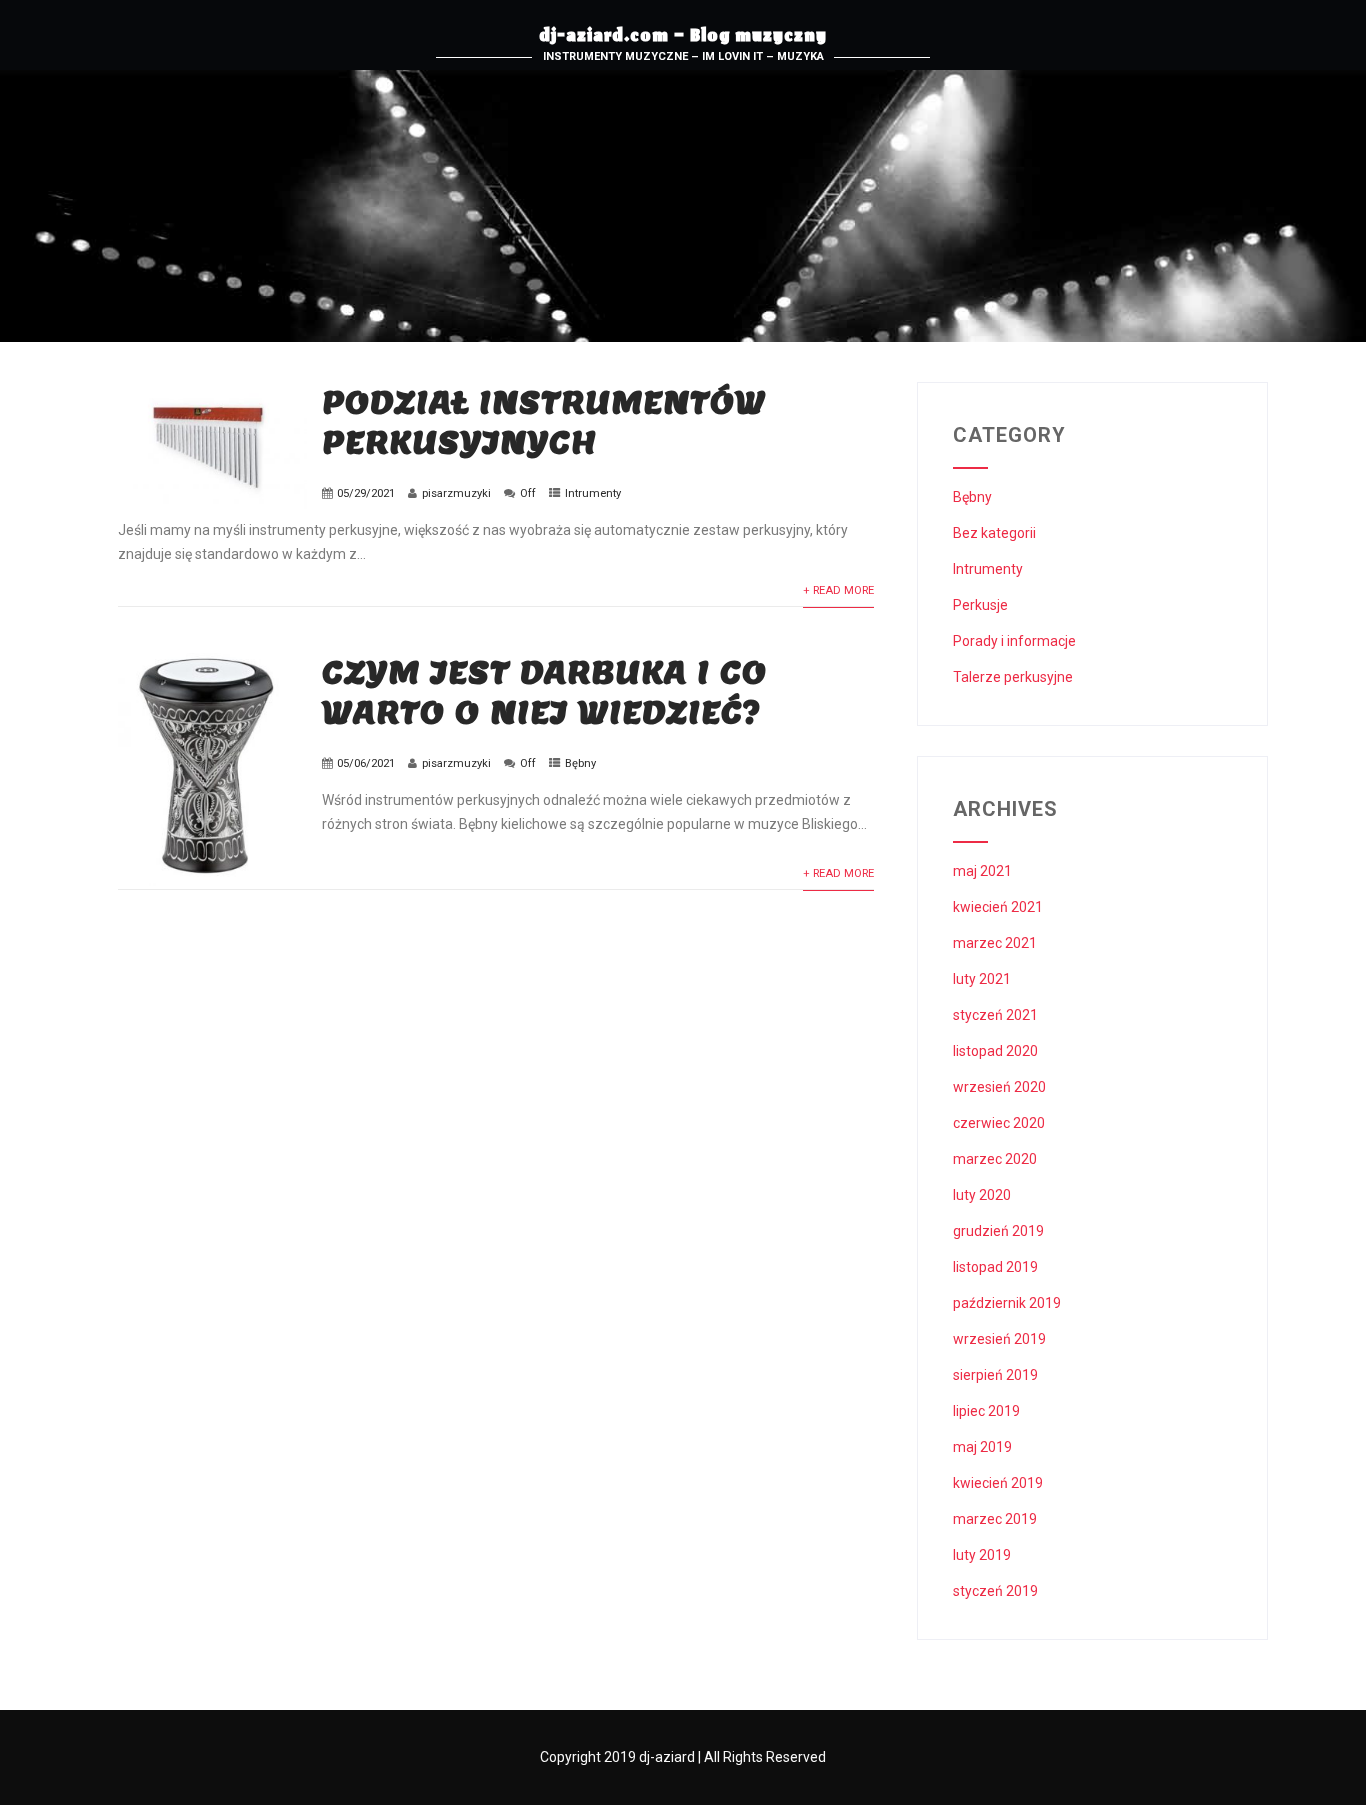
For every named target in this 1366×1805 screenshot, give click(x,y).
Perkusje (980, 605)
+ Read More (838, 590)
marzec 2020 (995, 1159)
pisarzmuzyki (456, 493)
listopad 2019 (995, 1267)
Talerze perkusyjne (1013, 677)
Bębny (580, 763)
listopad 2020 (995, 1051)
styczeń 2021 (995, 1015)
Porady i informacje (1014, 641)
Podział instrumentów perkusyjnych (544, 422)
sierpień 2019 (995, 1375)
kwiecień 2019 (998, 1483)
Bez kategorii (994, 533)
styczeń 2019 (995, 1591)
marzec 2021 (995, 943)
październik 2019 (1007, 1303)
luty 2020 (982, 1195)
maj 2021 (982, 871)
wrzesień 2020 (999, 1087)
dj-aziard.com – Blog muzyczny (683, 38)
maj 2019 (982, 1447)
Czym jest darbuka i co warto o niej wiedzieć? (544, 692)
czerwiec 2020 (999, 1123)
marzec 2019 (995, 1519)
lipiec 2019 (986, 1411)
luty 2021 (982, 979)
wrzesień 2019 (999, 1339)
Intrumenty (593, 493)
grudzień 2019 (998, 1231)
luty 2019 (982, 1555)
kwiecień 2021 (998, 907)
